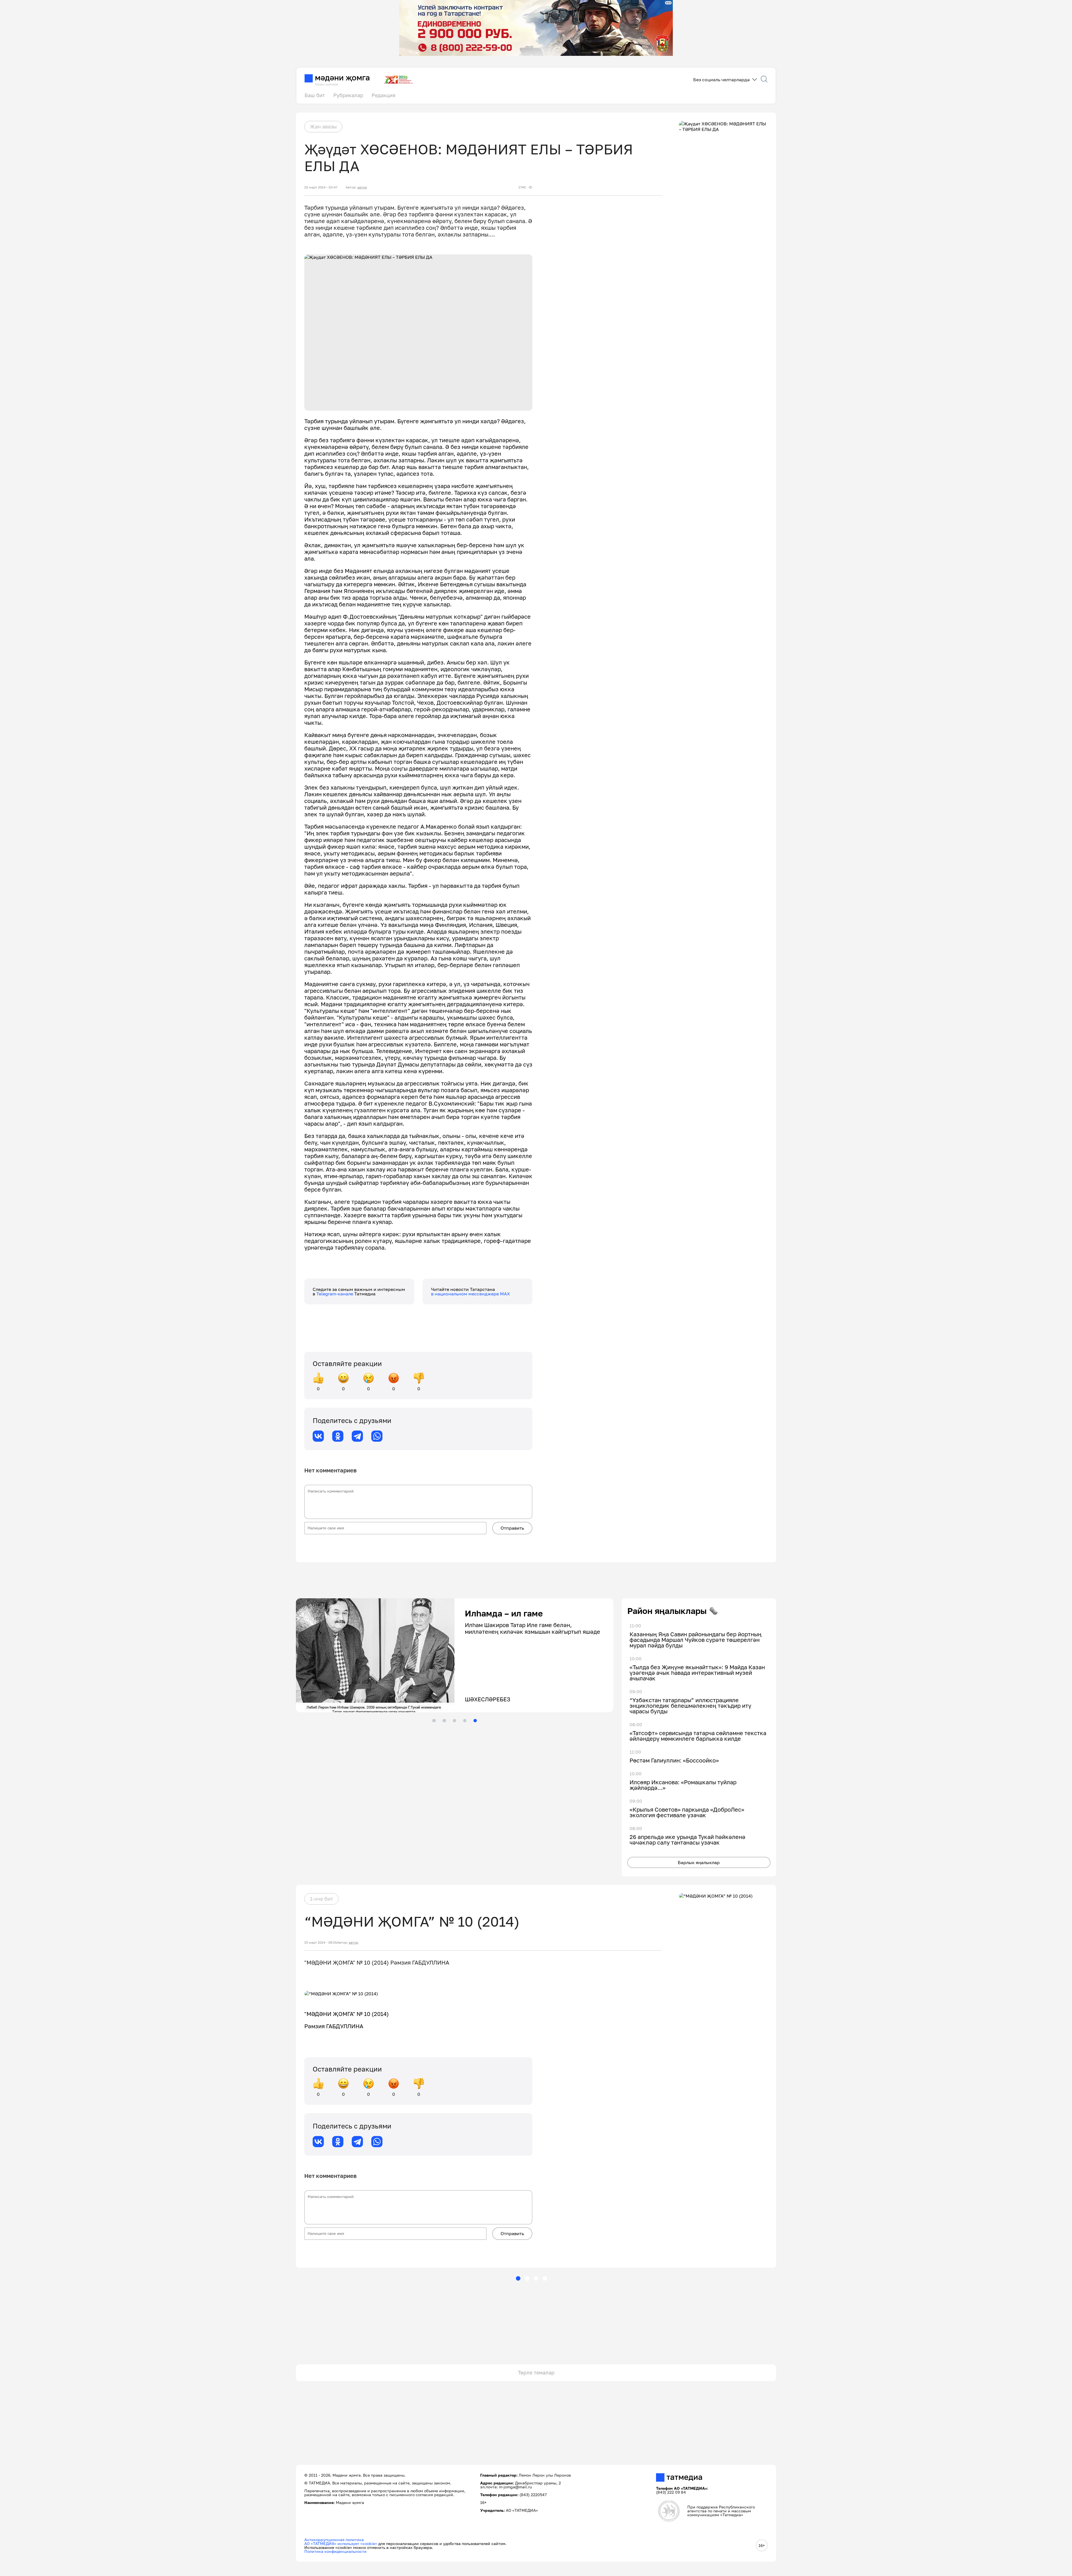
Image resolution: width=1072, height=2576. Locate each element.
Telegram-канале (335, 1294)
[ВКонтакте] (318, 1436)
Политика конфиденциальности (335, 2551)
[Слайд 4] (465, 1721)
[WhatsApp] (377, 1436)
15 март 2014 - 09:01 (321, 1943)
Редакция (383, 95)
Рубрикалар (348, 95)
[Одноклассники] (338, 1436)
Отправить (512, 1528)
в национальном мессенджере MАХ (471, 1294)
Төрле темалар (536, 2372)
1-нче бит (321, 1899)
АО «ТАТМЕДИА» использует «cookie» (341, 2543)
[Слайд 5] (475, 1721)
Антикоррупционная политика (334, 2540)
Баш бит (315, 95)
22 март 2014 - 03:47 (321, 187)
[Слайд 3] (454, 1721)
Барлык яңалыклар (699, 1862)
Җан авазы (323, 126)
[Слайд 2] (444, 1721)
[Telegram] (357, 1436)
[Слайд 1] (434, 1721)
